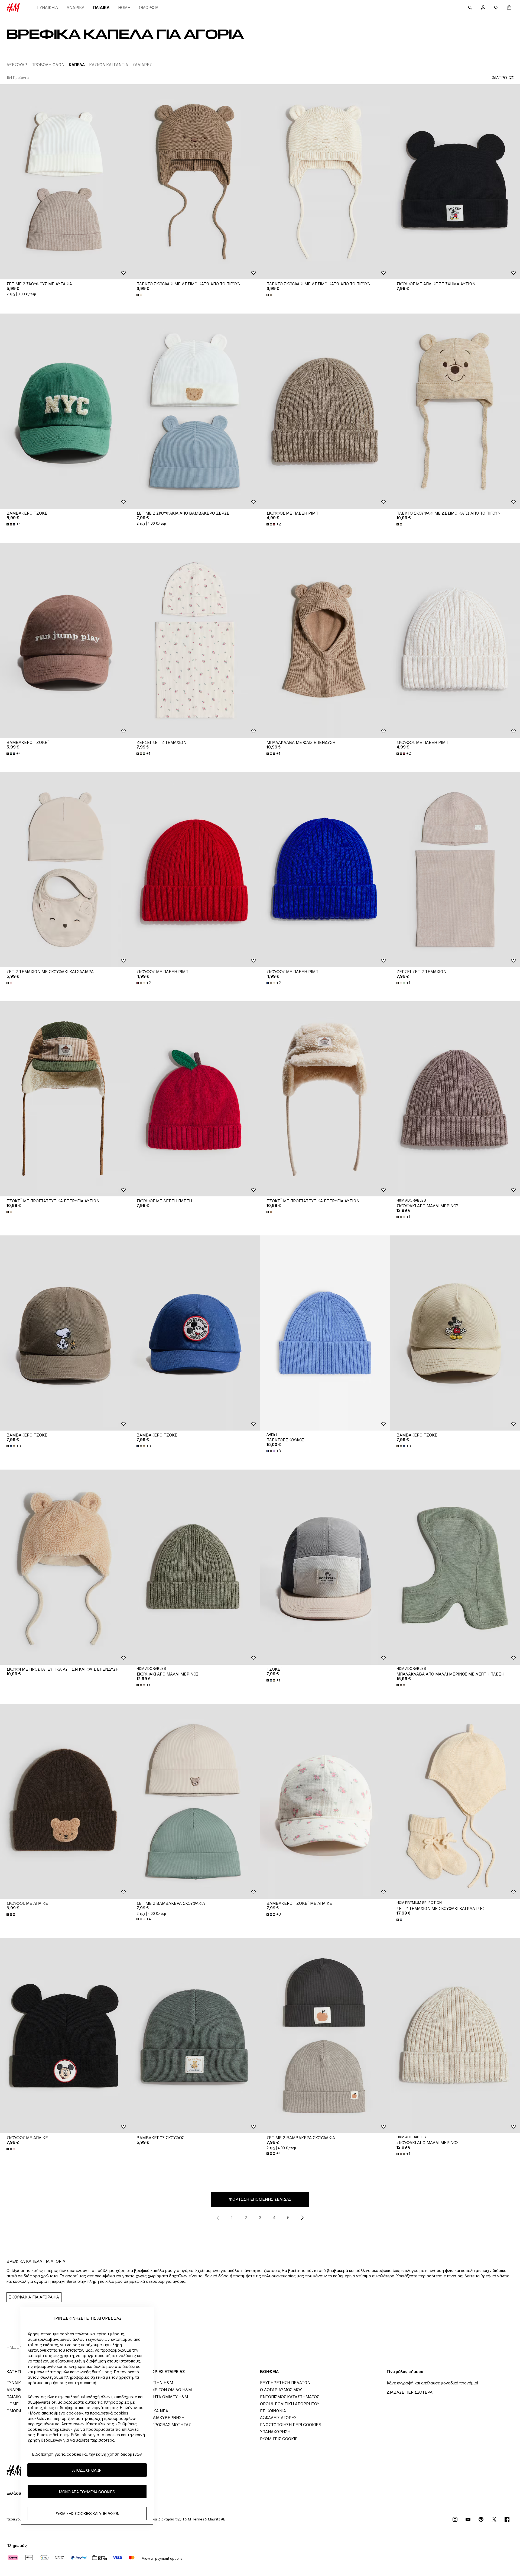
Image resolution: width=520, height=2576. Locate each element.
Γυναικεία (48, 7)
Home (124, 7)
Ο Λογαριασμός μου (281, 2390)
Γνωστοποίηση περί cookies (291, 2425)
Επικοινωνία (273, 2411)
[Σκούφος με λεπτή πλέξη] (195, 1099)
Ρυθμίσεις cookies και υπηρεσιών (87, 2513)
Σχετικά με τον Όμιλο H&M (162, 2390)
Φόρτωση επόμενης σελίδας (260, 2199)
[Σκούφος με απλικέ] (65, 1801)
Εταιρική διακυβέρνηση (159, 2418)
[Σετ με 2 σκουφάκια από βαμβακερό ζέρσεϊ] (195, 411)
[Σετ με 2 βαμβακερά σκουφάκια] (195, 1801)
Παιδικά (101, 7)
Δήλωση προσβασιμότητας (162, 2425)
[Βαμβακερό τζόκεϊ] (65, 411)
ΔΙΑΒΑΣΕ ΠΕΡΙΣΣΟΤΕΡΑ (410, 2392)
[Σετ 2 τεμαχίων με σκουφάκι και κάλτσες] (455, 1801)
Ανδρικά (76, 7)
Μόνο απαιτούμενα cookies (87, 2492)
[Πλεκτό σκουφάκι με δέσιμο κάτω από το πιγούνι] (195, 182)
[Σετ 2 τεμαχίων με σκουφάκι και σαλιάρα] (65, 870)
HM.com (15, 2347)
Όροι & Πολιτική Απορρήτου (290, 2404)
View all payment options (162, 2559)
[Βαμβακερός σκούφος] (195, 2036)
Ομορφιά (149, 7)
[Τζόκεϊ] (325, 1567)
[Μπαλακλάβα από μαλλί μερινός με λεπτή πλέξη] (455, 1567)
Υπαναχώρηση (275, 2432)
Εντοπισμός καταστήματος (290, 2397)
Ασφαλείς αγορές (278, 2418)
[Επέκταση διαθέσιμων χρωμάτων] (140, 295)
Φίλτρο (499, 78)
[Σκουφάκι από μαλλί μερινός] (455, 1099)
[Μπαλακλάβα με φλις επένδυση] (325, 640)
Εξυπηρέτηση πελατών (285, 2383)
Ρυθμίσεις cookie (279, 2439)
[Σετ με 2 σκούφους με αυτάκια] (65, 182)
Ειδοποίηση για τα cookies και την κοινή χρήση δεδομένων (87, 2454)
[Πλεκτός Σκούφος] (325, 1333)
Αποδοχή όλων (87, 2470)
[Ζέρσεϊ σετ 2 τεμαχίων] (195, 640)
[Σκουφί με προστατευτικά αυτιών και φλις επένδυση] (65, 1567)
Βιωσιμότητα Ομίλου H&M (161, 2397)
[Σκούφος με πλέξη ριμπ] (325, 411)
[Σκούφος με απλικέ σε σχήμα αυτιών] (455, 182)
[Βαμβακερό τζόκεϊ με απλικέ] (325, 1801)
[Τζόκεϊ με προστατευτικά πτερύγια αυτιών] (65, 1099)
